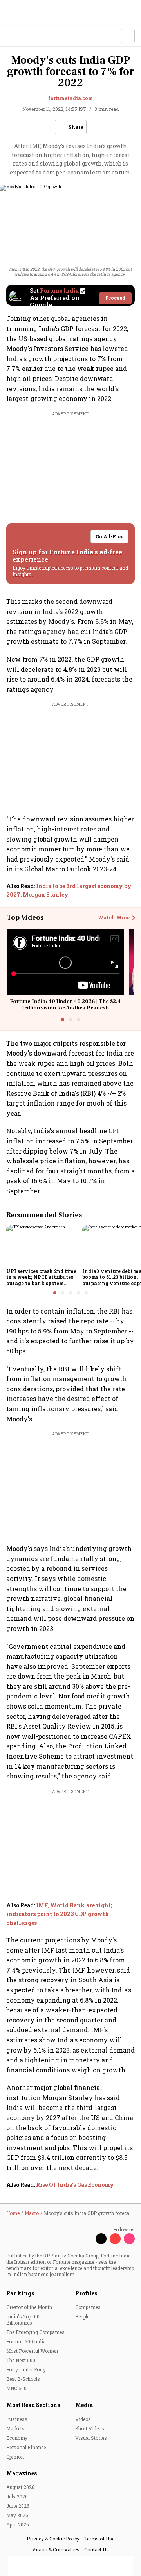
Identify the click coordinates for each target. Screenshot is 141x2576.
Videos (83, 2419)
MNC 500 (16, 2388)
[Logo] (24, 36)
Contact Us (97, 2549)
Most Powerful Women (32, 2351)
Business (17, 2419)
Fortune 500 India (26, 2341)
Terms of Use (99, 2539)
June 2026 (18, 2506)
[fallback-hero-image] (42, 1245)
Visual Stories (91, 2438)
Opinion (15, 2457)
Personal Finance (26, 2447)
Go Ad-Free (109, 536)
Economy (17, 2438)
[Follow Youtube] (115, 2239)
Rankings (20, 2293)
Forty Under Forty (26, 2369)
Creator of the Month (29, 2307)
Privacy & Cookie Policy (53, 2539)
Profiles (86, 2293)
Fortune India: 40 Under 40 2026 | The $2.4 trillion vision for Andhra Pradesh (65, 1005)
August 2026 (20, 2487)
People (82, 2316)
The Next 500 (21, 2360)
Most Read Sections (33, 2405)
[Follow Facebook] (87, 2239)
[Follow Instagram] (129, 2239)
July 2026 (17, 2496)
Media (84, 2405)
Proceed (115, 298)
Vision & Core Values (56, 2549)
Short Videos (90, 2428)
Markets (15, 2428)
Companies (88, 2307)
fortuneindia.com (70, 98)
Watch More (114, 918)
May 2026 (17, 2515)
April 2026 (17, 2524)
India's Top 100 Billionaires (23, 2320)
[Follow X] (101, 2239)
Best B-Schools (23, 2379)
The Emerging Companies (35, 2332)
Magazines (22, 2473)
